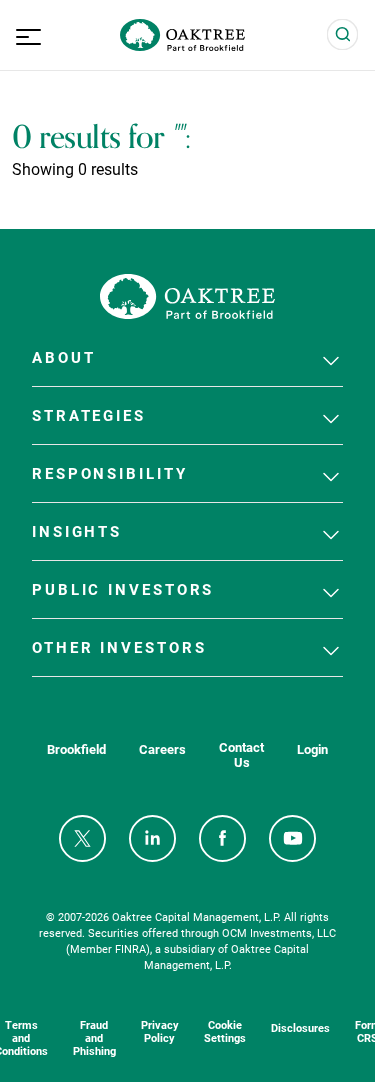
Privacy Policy (160, 1031)
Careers (162, 749)
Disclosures (300, 1027)
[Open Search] (343, 35)
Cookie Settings (225, 1031)
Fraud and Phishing (94, 1037)
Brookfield (76, 749)
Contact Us (241, 755)
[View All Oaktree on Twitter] (82, 838)
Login (312, 749)
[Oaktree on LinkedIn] (152, 838)
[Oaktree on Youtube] (292, 838)
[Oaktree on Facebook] (222, 838)
